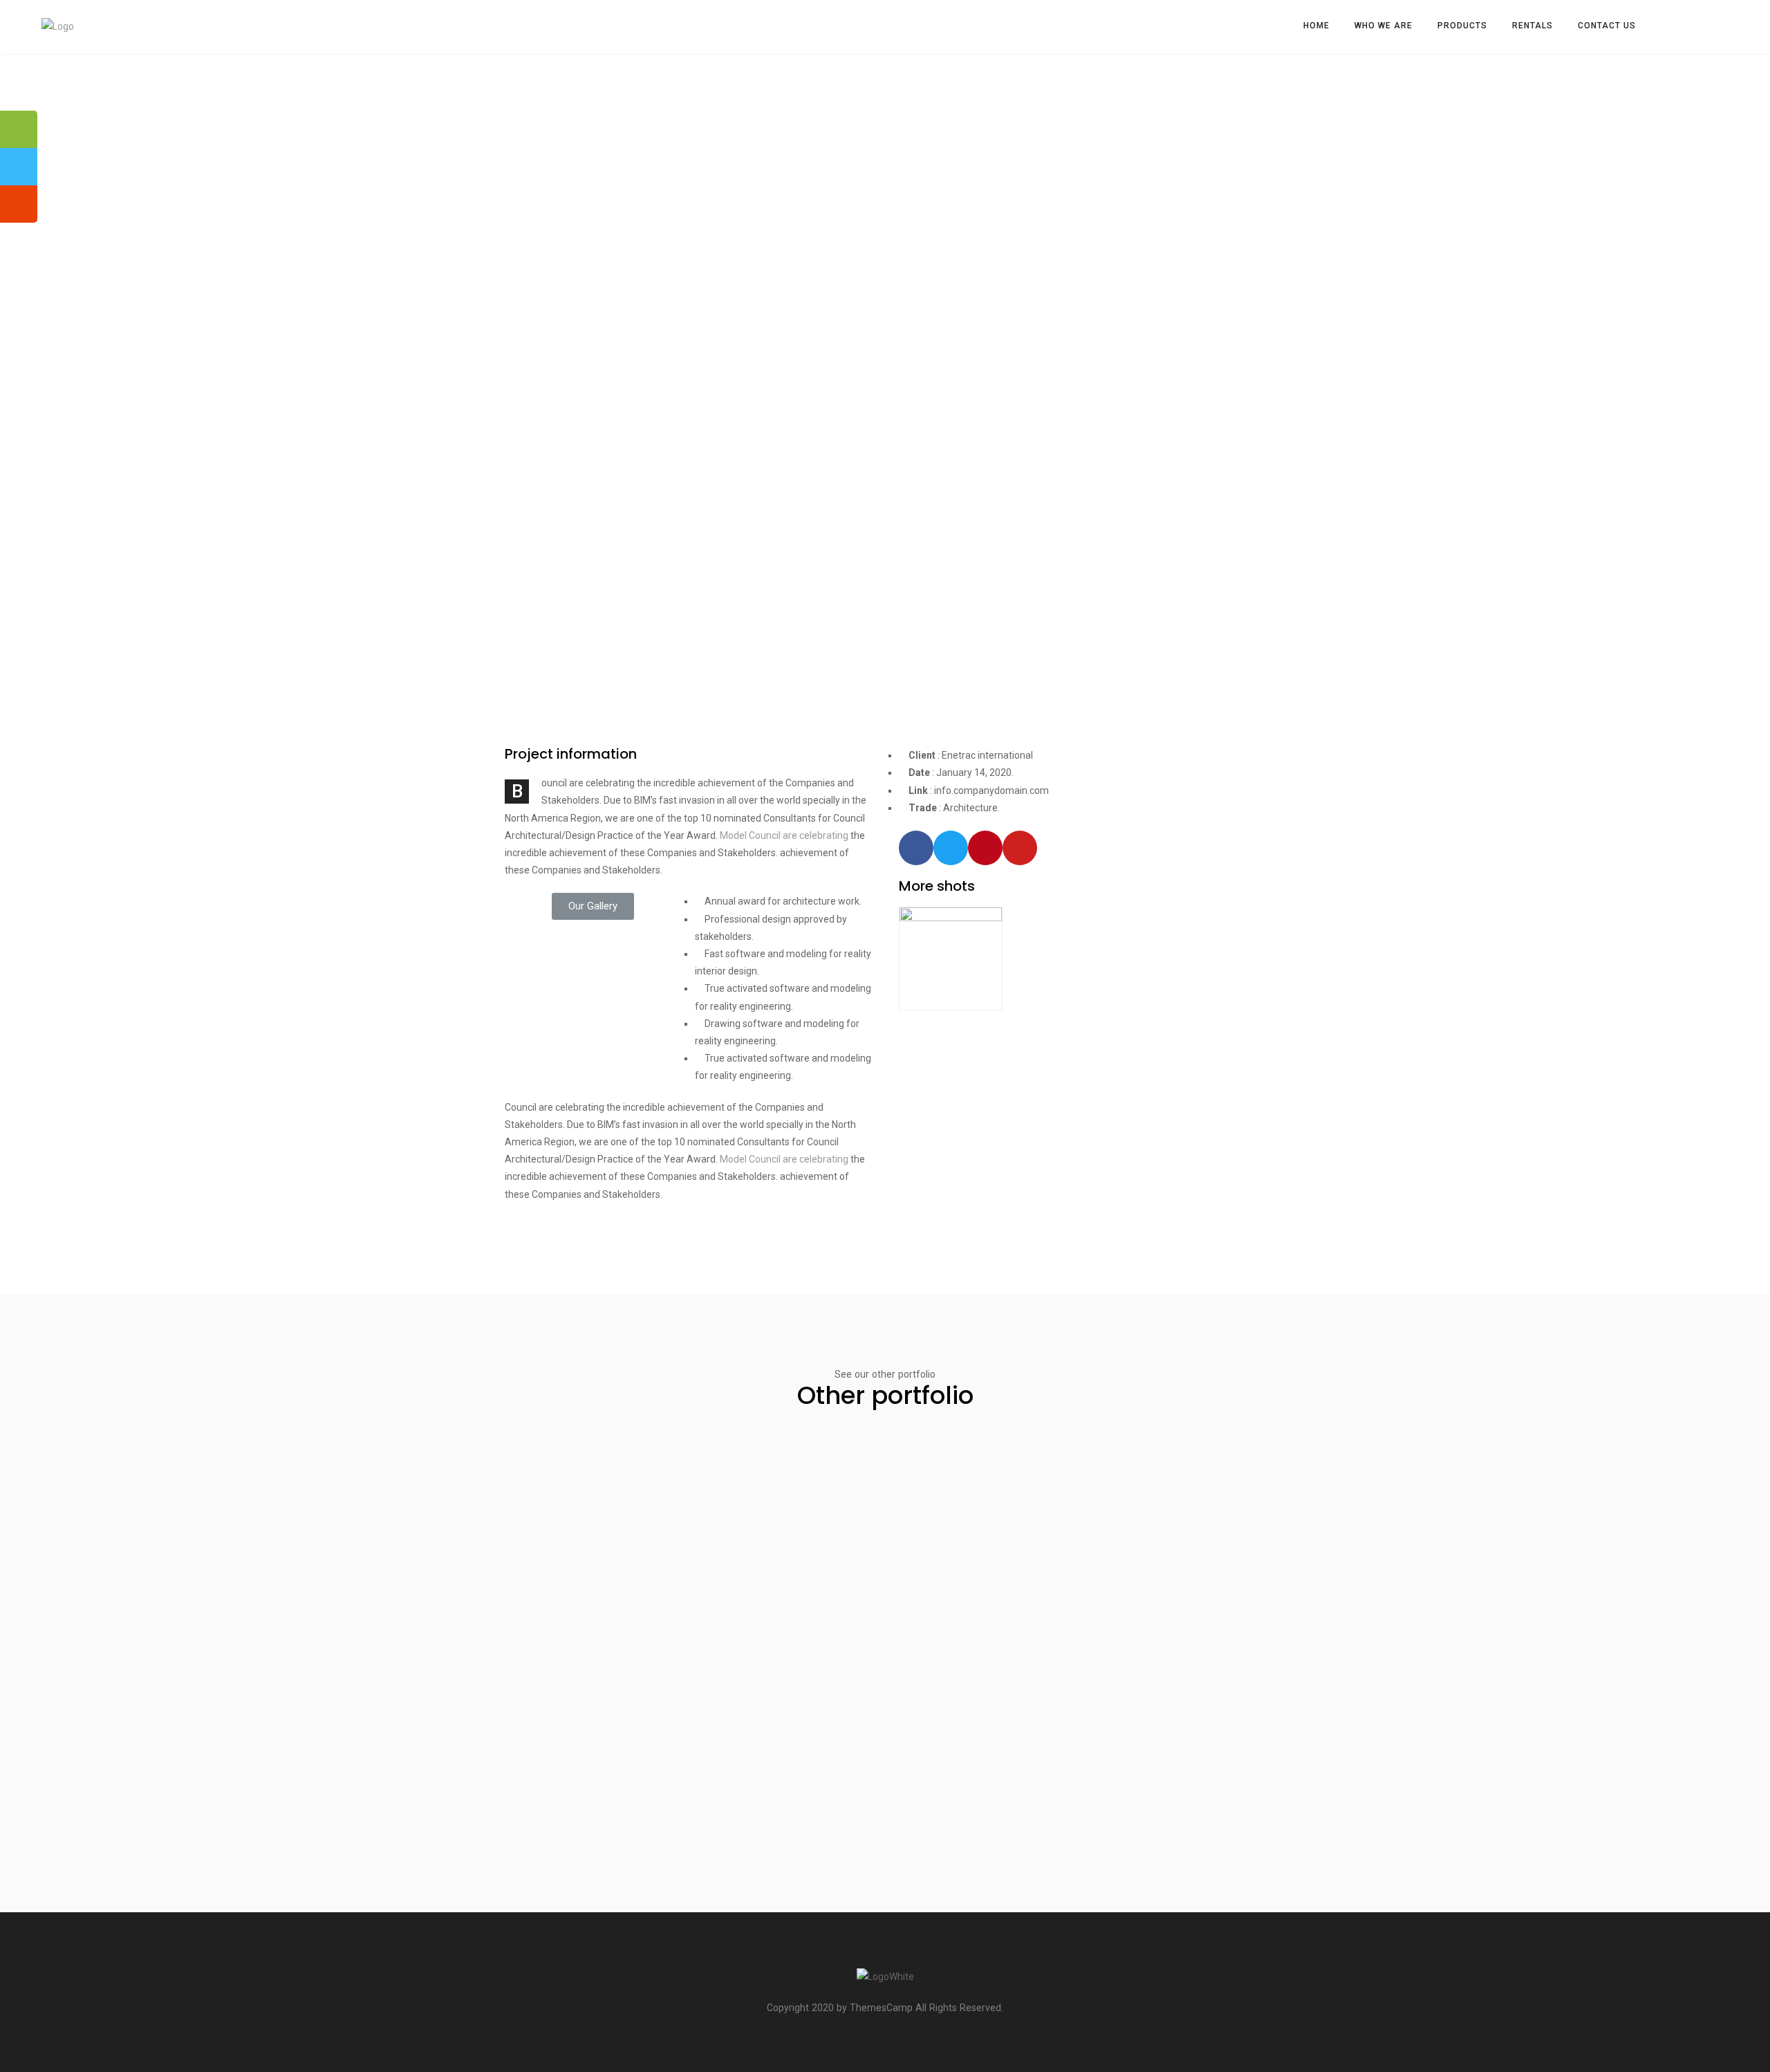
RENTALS (1533, 26)
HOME (1316, 26)
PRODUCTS (1462, 26)
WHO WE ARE (1384, 26)
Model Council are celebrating (784, 835)
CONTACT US (1607, 26)
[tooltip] (19, 129)
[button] (593, 906)
